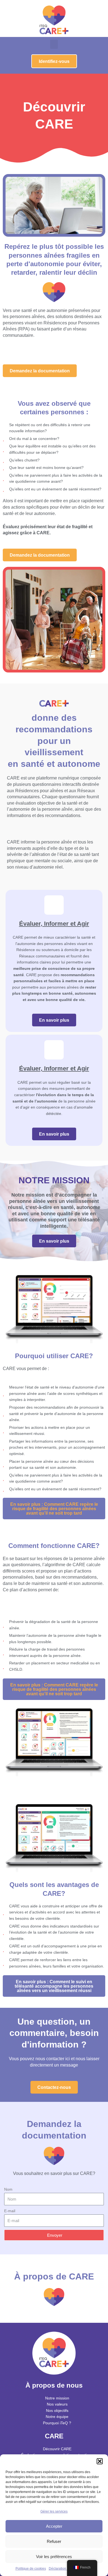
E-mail (10, 2211)
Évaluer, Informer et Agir (54, 924)
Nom (8, 2189)
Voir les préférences (54, 2557)
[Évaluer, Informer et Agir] (54, 905)
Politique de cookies (31, 2569)
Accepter (54, 2526)
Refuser (54, 2541)
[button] (100, 2461)
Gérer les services (54, 2511)
